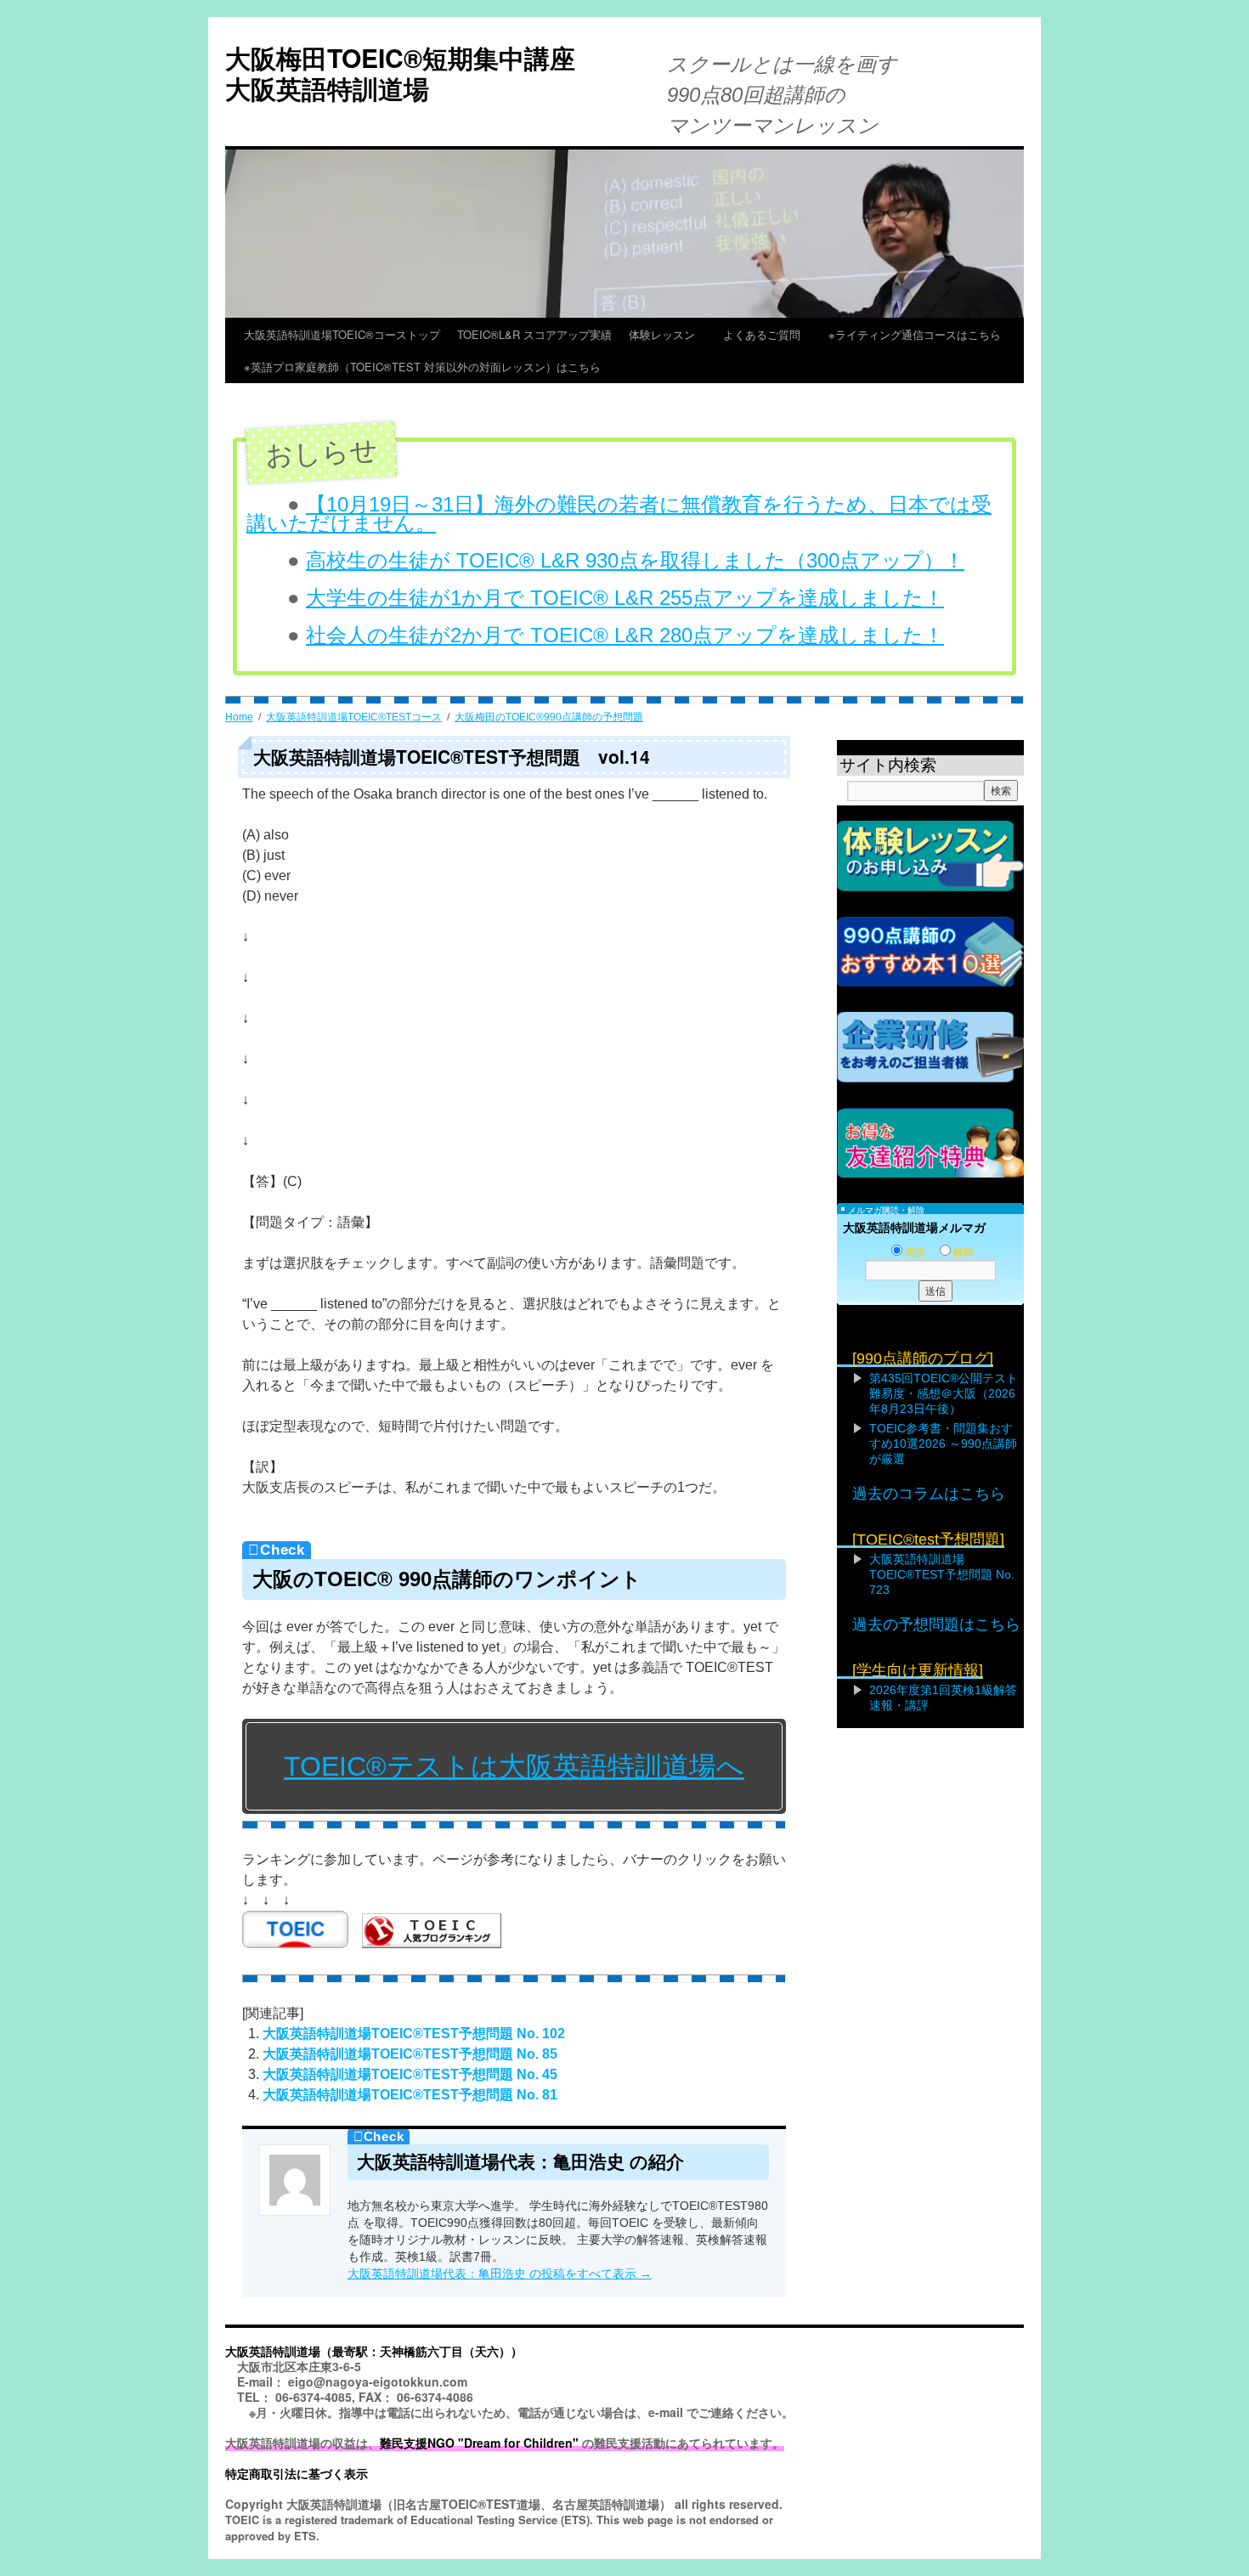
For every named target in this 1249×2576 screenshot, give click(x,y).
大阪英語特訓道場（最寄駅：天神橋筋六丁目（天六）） (374, 2351)
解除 (964, 1252)
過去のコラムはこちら (929, 1494)
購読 (915, 1252)
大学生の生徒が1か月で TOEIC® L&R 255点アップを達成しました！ (625, 598)
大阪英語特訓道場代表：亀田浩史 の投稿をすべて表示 (500, 2274)
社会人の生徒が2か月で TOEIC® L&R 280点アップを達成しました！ (625, 635)
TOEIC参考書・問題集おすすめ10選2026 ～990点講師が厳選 (943, 1443)
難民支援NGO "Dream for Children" (479, 2443)
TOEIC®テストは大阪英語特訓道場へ (514, 1766)
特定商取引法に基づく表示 (297, 2473)
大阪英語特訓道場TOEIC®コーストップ (342, 334)
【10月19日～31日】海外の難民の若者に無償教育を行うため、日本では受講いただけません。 (619, 514)
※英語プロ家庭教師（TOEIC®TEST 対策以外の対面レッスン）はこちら (422, 367)
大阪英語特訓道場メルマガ (914, 1228)
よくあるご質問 (767, 334)
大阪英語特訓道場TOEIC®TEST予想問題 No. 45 (410, 2074)
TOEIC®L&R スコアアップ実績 (534, 334)
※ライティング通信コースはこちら (915, 334)
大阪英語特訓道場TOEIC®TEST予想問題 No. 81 (410, 2095)
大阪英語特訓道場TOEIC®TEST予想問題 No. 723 (942, 1574)
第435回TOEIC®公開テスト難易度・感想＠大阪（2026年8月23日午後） (944, 1393)
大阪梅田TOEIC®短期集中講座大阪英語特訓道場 (400, 73)
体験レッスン (667, 334)
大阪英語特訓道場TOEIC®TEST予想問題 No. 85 (410, 2054)
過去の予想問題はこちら (936, 1624)
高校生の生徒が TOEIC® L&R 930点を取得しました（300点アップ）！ (635, 560)
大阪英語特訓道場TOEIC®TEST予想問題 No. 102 (414, 2034)
